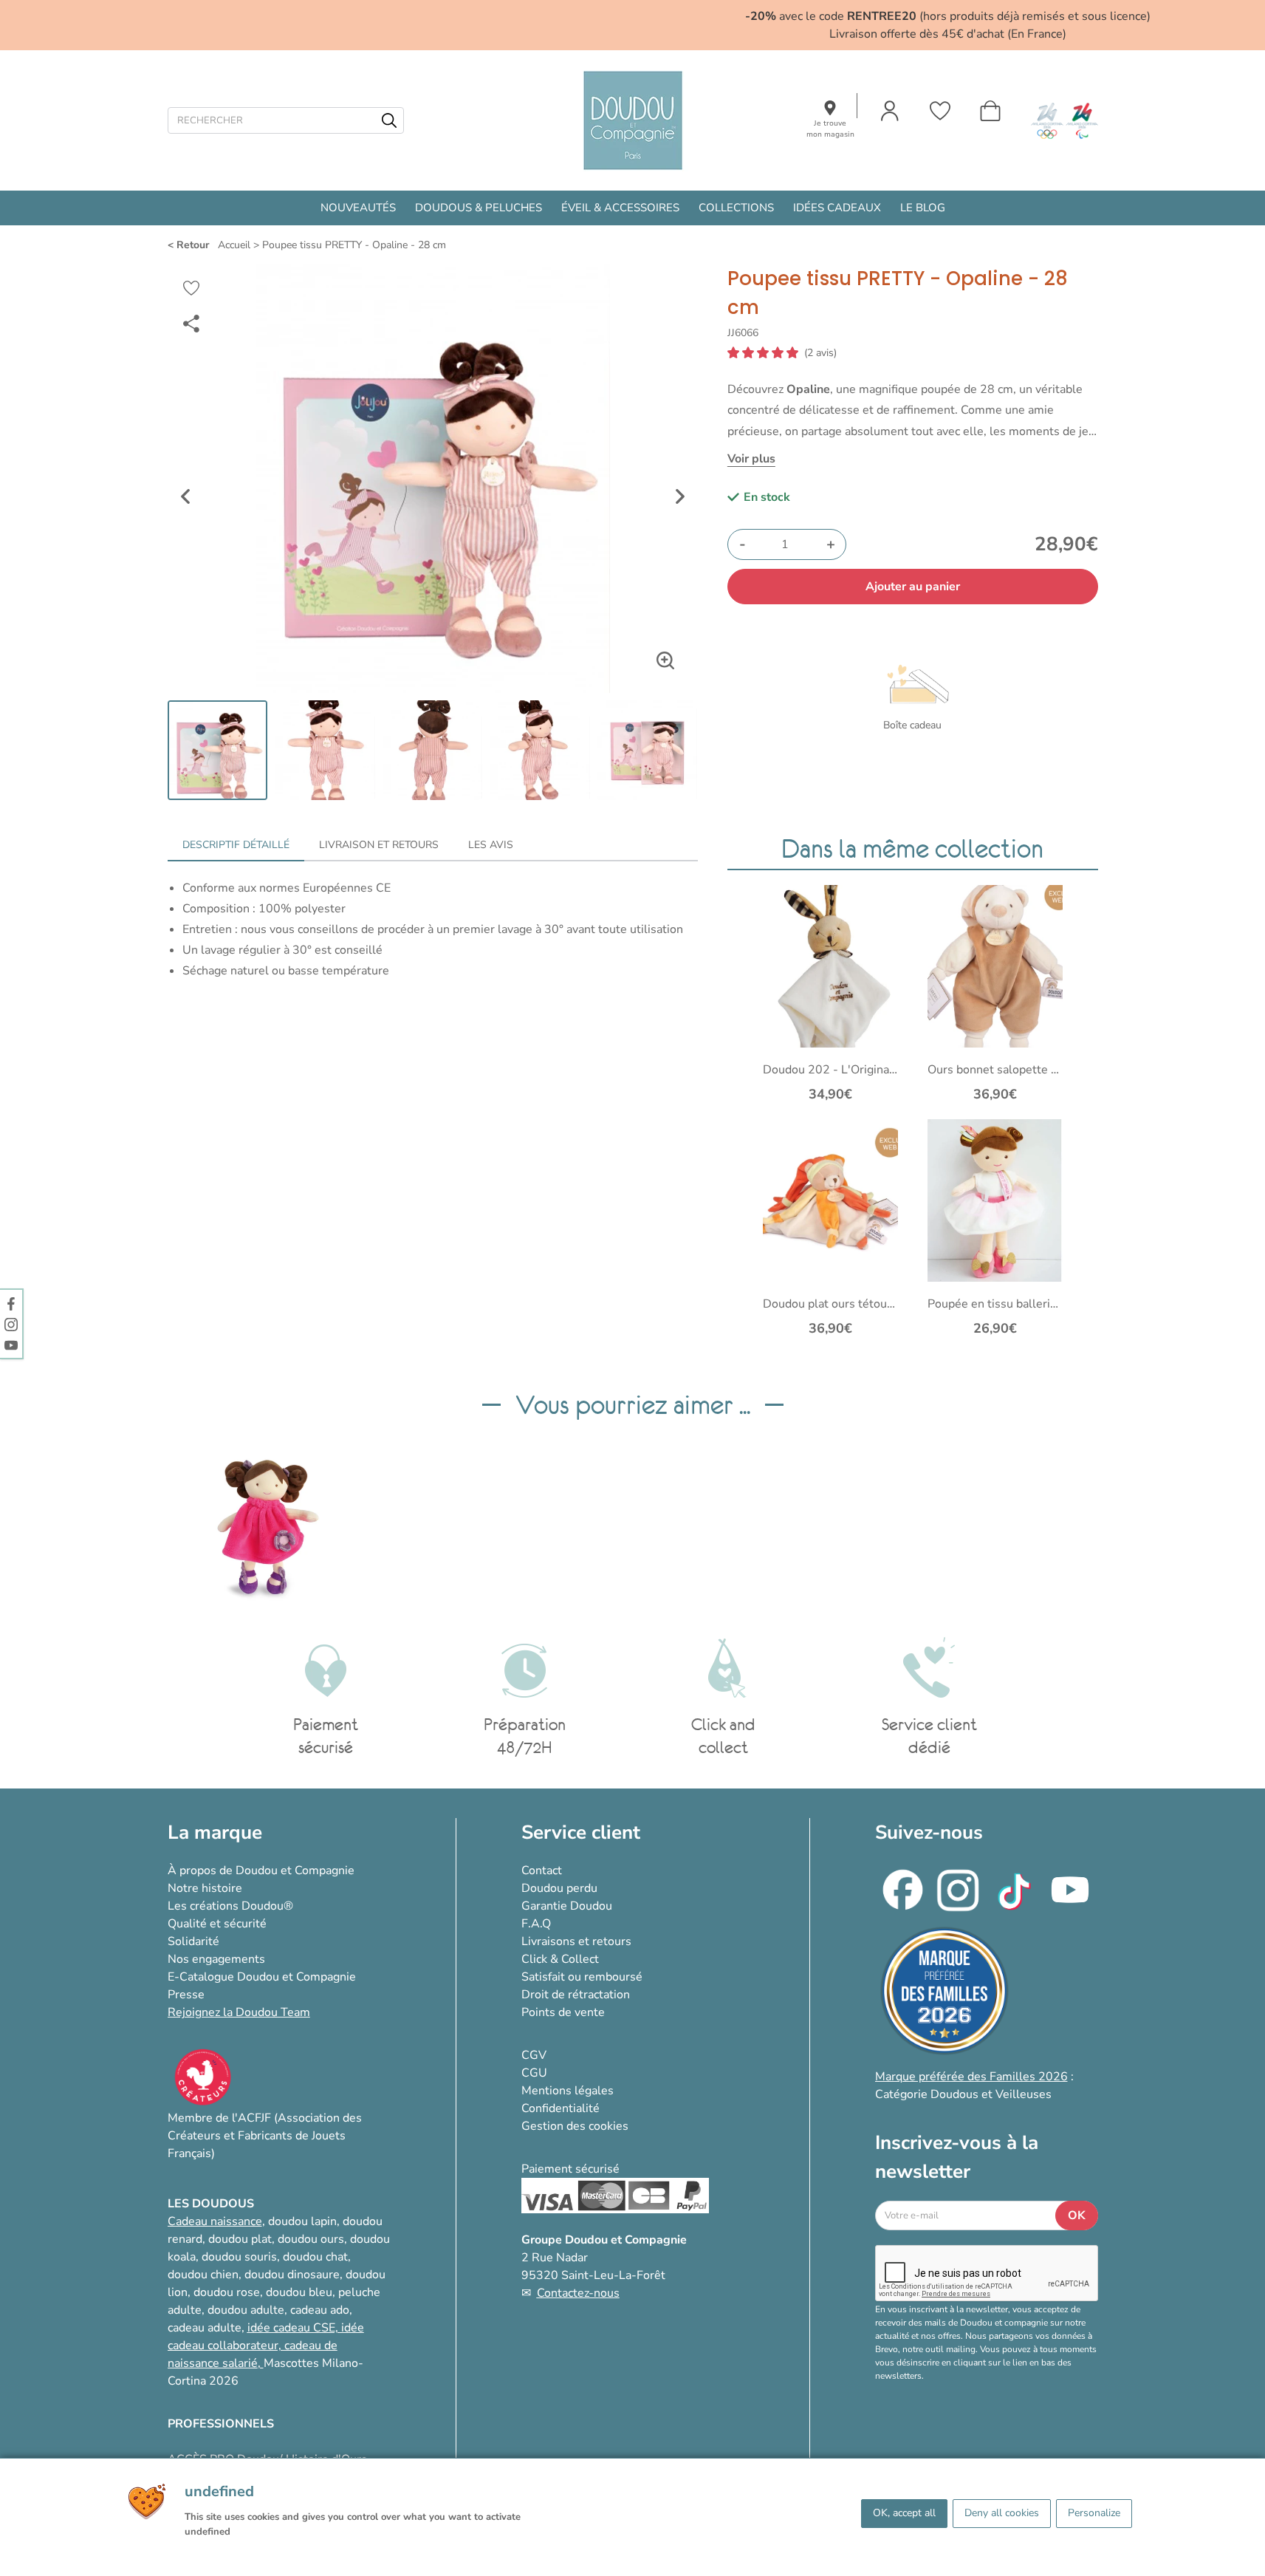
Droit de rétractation (576, 1995)
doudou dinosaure (292, 2275)
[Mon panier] (990, 111)
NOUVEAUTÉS (358, 208)
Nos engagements (216, 1959)
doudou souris (239, 2257)
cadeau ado (320, 2310)
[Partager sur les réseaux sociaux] (191, 324)
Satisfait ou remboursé (582, 1977)
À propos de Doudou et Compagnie (261, 1870)
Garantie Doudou (567, 1906)
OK (1077, 2215)
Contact (542, 1870)
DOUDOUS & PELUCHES (479, 208)
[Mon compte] (890, 111)
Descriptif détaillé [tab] (236, 845)
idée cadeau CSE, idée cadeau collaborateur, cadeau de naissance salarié (266, 2346)
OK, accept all (904, 2513)
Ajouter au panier (913, 587)
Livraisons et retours (576, 1941)
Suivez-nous (929, 1832)
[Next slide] (680, 496)
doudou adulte (246, 2310)
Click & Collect (560, 1959)
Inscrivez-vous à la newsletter (957, 2157)
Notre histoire (205, 1888)
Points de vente (563, 2012)
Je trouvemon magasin (830, 129)
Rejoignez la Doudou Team (239, 2012)
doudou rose (227, 2292)
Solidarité (193, 1941)
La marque (215, 1832)
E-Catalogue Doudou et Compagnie (262, 1977)
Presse (186, 1995)
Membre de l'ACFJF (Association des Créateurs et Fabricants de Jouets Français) (265, 2136)
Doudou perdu (559, 1888)
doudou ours (311, 2239)
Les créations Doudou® (230, 1906)
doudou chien (203, 2275)
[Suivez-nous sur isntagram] (11, 1324)
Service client (581, 1832)
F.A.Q (536, 1924)
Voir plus (751, 459)
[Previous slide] (185, 496)
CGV (534, 2055)
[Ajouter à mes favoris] (191, 288)
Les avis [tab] (491, 845)
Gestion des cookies (575, 2126)
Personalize (1094, 2513)
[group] (268, 1527)
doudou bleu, (301, 2292)
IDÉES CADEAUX (837, 208)
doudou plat (240, 2239)
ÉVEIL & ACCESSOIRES (620, 208)
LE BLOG (923, 208)
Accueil (234, 245)
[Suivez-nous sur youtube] (11, 1345)
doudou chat (315, 2257)
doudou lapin (302, 2221)
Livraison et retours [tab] (379, 845)
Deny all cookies (1002, 2513)
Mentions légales (568, 2091)
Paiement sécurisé (570, 2169)
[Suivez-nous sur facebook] (11, 1303)
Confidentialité (560, 2108)
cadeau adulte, (208, 2328)
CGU (534, 2073)
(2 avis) (820, 353)
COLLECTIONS (736, 208)
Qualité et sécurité (217, 1924)
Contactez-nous (578, 2293)
